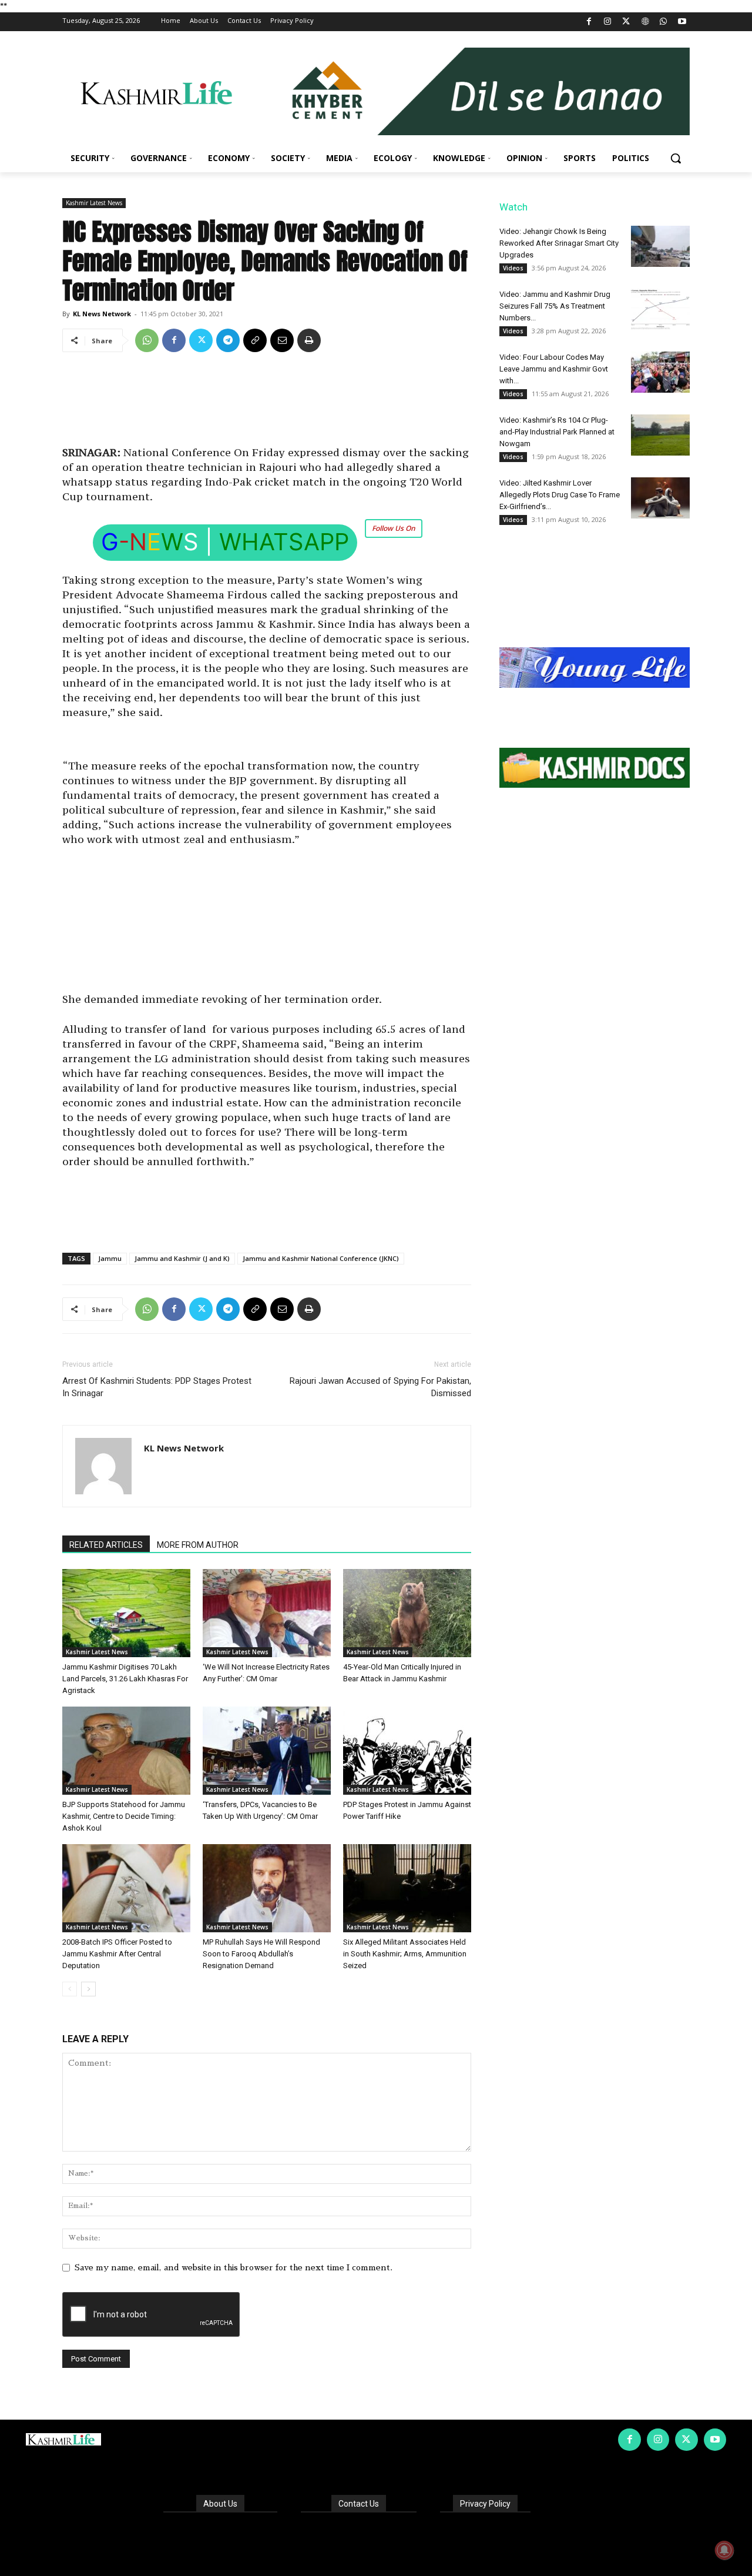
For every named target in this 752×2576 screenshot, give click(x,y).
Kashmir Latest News (94, 203)
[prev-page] (70, 1989)
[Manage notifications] (724, 2550)
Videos (513, 268)
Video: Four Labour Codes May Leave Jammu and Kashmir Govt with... (554, 369)
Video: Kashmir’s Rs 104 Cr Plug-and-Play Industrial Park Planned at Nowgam (557, 432)
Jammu (110, 1258)
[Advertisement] (267, 403)
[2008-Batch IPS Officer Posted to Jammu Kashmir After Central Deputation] (126, 1888)
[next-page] (88, 1989)
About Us (220, 2504)
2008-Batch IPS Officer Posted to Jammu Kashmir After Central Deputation (117, 1954)
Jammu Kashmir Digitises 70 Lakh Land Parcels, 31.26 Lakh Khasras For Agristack (125, 1679)
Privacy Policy (485, 2504)
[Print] (309, 340)
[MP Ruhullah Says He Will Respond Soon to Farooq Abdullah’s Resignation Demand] (267, 1888)
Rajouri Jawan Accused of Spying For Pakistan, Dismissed (380, 1387)
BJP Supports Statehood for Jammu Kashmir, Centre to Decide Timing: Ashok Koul (124, 1816)
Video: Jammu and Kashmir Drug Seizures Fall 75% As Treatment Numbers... (555, 306)
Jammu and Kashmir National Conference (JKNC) (321, 1258)
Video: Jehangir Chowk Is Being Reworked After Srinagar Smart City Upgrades (559, 243)
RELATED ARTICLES (106, 1545)
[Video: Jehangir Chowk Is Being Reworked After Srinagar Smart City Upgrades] (660, 246)
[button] (676, 158)
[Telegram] (228, 340)
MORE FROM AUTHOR (198, 1545)
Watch (513, 207)
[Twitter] (627, 22)
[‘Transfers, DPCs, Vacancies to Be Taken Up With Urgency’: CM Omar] (267, 1751)
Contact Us (359, 2504)
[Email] (282, 340)
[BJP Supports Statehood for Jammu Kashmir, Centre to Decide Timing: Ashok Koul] (126, 1751)
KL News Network (102, 314)
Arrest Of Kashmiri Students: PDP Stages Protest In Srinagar (157, 1387)
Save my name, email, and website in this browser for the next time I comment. (234, 2267)
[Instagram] (608, 22)
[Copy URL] (255, 340)
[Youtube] (682, 22)
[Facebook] (589, 22)
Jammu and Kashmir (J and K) (182, 1258)
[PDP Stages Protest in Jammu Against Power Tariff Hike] (407, 1751)
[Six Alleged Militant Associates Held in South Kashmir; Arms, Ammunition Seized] (407, 1888)
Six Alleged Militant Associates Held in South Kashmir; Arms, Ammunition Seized (405, 1954)
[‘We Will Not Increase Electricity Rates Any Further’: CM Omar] (267, 1613)
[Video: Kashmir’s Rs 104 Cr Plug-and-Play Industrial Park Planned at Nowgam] (660, 435)
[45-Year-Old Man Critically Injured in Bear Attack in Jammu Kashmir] (407, 1613)
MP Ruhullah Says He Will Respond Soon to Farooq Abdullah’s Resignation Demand (261, 1954)
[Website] (645, 22)
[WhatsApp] (664, 22)
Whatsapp (284, 542)
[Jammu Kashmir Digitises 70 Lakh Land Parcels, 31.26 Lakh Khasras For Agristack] (126, 1613)
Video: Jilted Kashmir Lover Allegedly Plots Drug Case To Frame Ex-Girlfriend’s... (560, 495)
